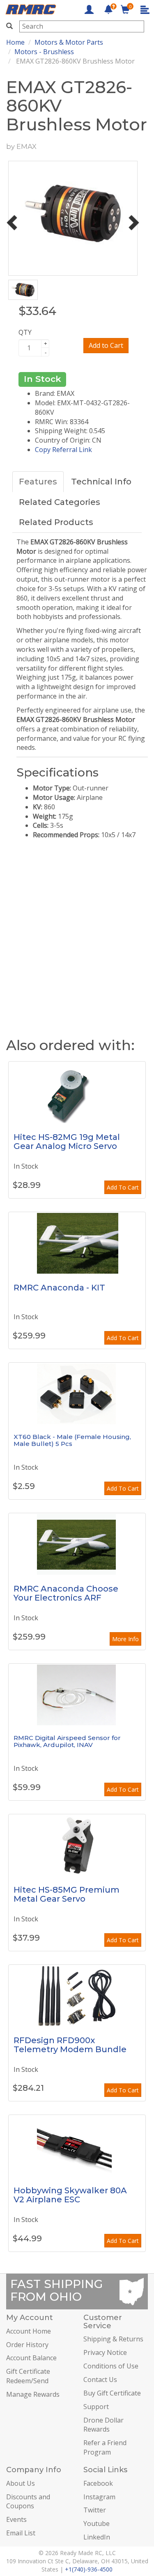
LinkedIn (97, 2537)
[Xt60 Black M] (77, 1393)
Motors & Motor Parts (69, 42)
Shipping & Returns (113, 2339)
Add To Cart (123, 1187)
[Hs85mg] (77, 1845)
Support (96, 2407)
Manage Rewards (33, 2394)
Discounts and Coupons (28, 2502)
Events (16, 2519)
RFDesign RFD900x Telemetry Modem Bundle (70, 2045)
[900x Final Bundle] (77, 1996)
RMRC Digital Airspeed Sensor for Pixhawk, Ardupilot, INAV (67, 1741)
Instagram (99, 2497)
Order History (27, 2345)
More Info (125, 1639)
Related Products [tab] (56, 522)
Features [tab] (38, 482)
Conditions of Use (111, 2366)
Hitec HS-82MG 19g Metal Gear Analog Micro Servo (67, 1142)
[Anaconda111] (77, 1243)
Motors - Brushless (44, 52)
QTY (25, 332)
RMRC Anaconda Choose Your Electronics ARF (66, 1593)
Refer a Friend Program (105, 2447)
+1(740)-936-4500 (89, 2569)
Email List (21, 2533)
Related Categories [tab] (60, 502)
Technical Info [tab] (101, 482)
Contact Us (100, 2380)
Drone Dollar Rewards (103, 2425)
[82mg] (77, 1092)
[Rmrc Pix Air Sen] (77, 1694)
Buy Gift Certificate (112, 2393)
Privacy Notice (105, 2352)
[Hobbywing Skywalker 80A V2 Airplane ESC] (77, 2146)
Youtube (97, 2523)
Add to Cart (106, 345)
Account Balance (31, 2358)
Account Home (29, 2331)
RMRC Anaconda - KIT (59, 1288)
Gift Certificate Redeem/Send (28, 2376)
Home (15, 42)
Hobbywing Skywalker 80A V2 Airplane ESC (70, 2195)
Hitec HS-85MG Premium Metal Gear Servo (67, 1894)
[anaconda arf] (77, 1544)
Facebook (98, 2483)
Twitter (95, 2510)
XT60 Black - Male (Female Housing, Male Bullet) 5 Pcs (72, 1440)
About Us (21, 2483)
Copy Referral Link (63, 450)
